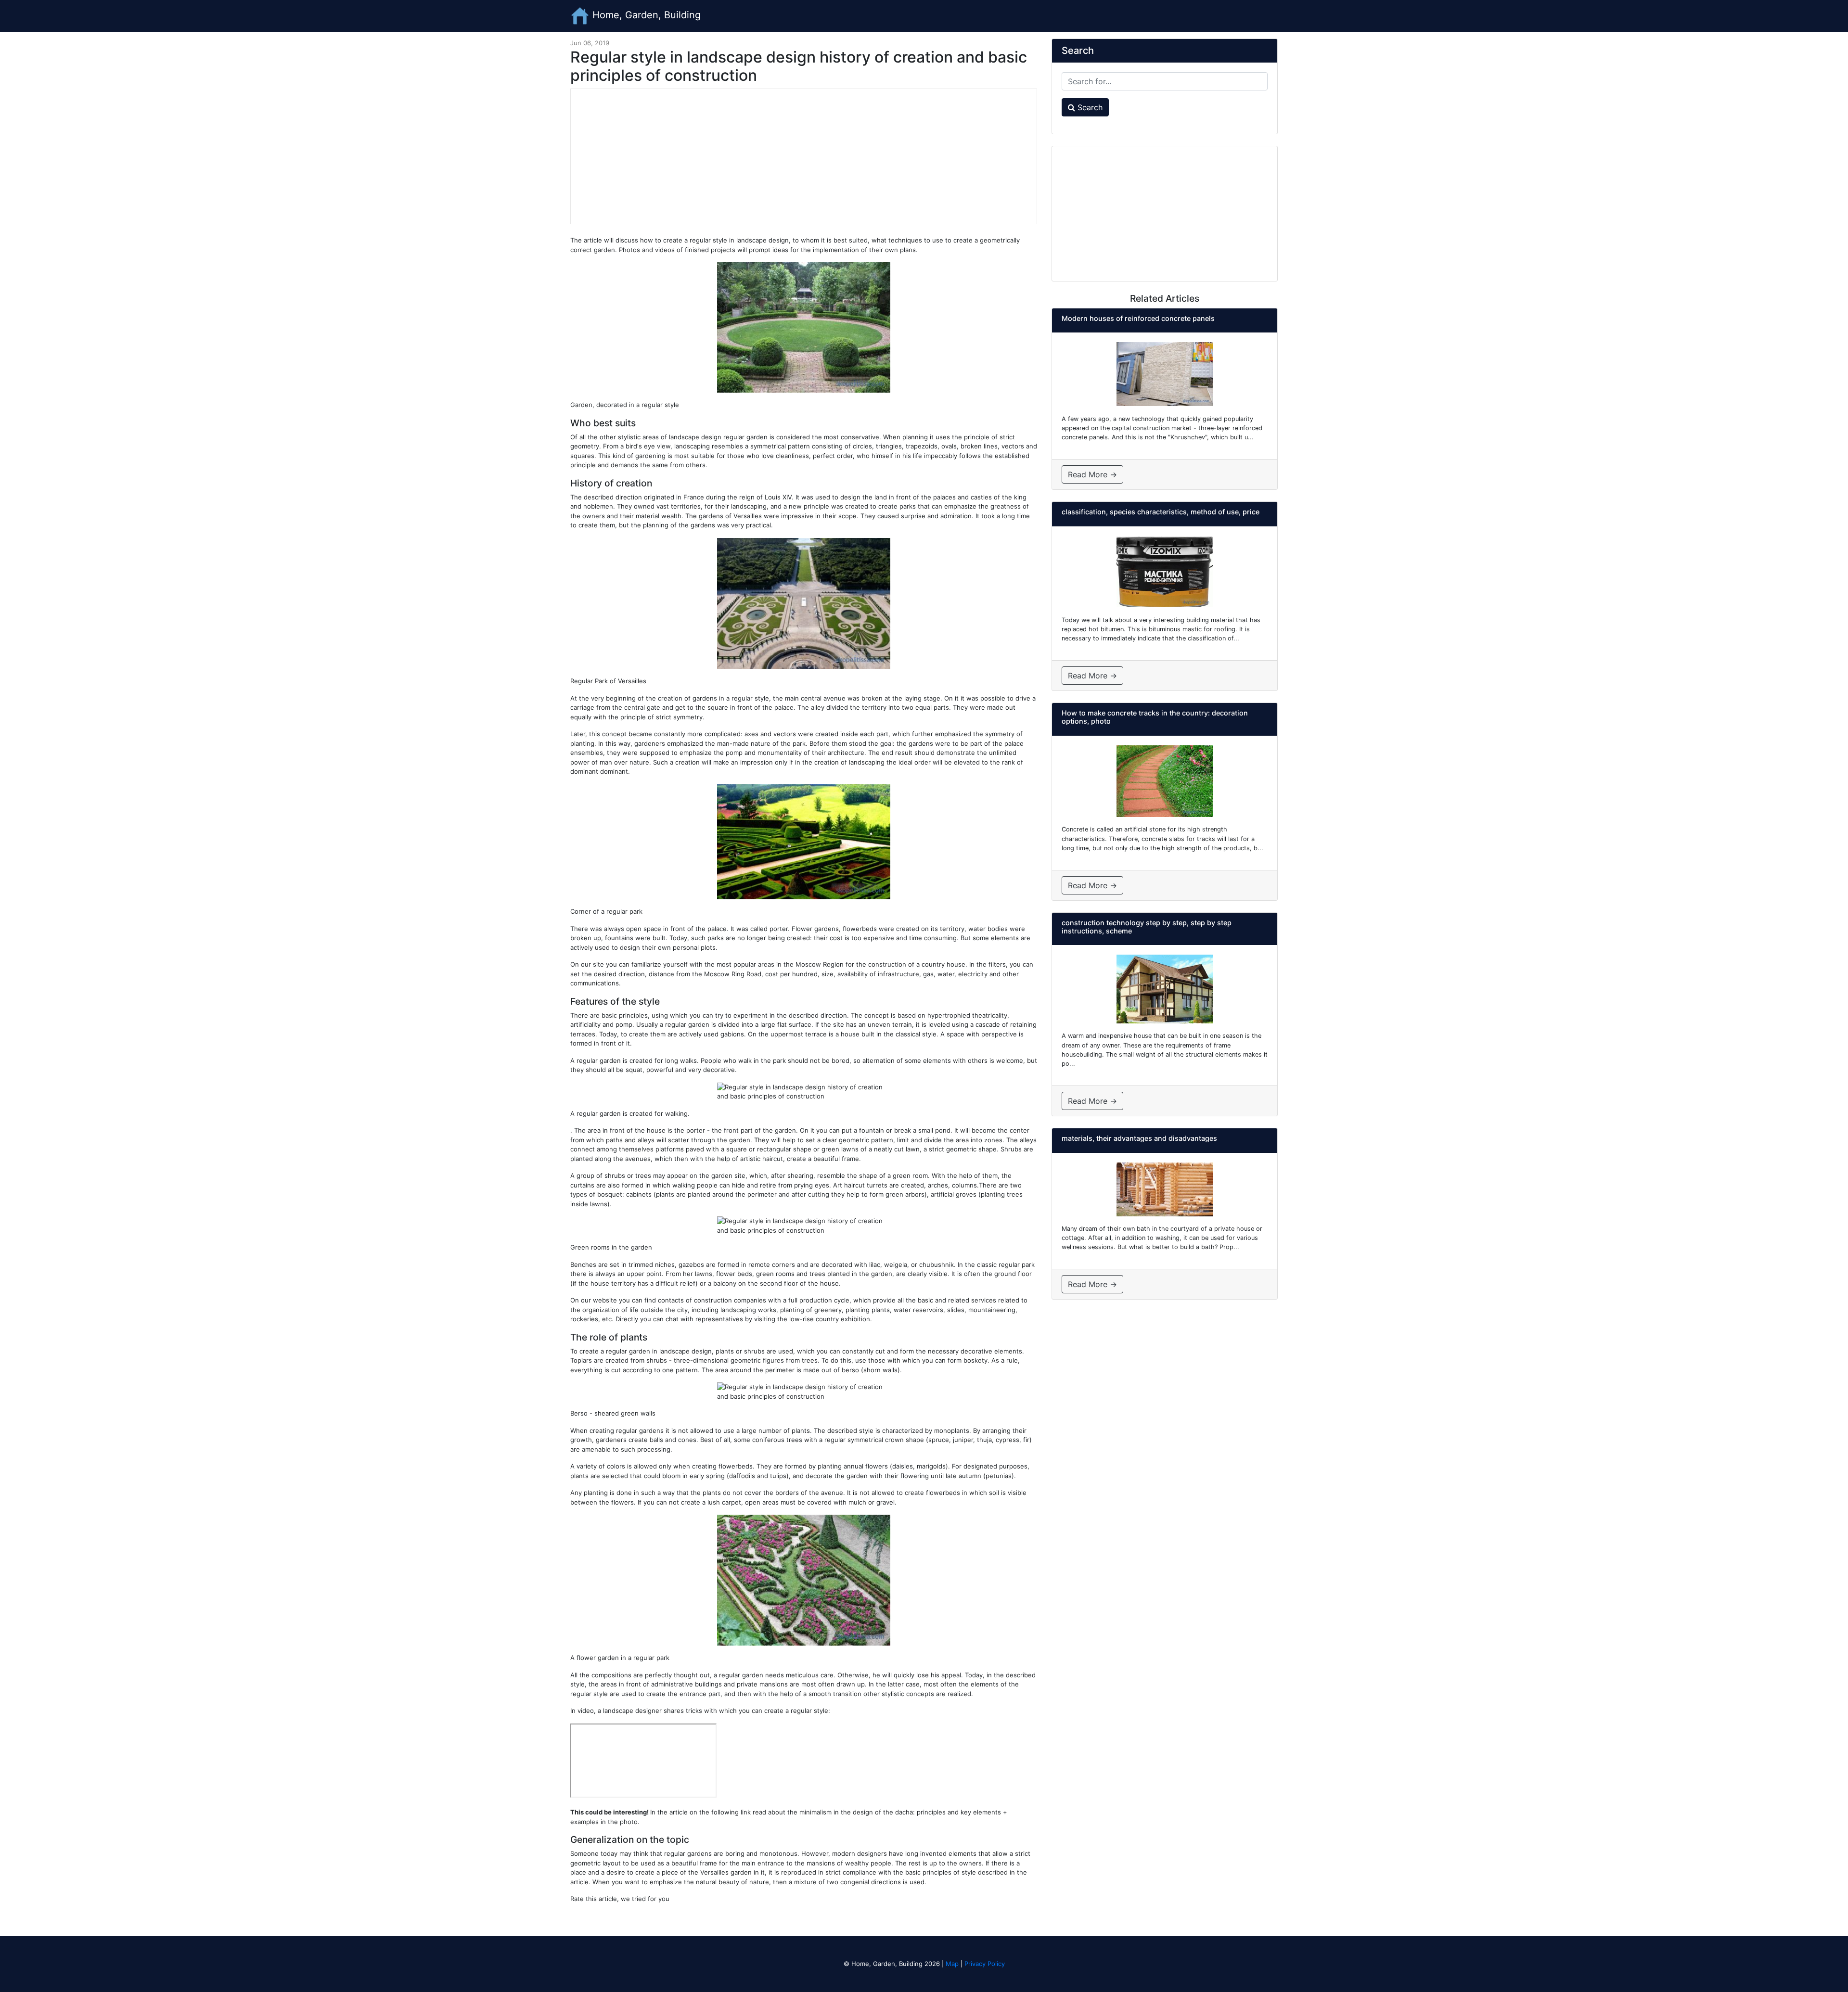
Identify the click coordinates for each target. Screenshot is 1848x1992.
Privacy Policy (985, 1964)
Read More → (1092, 474)
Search (1089, 107)
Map (952, 1964)
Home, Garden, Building (645, 15)
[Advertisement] (804, 156)
